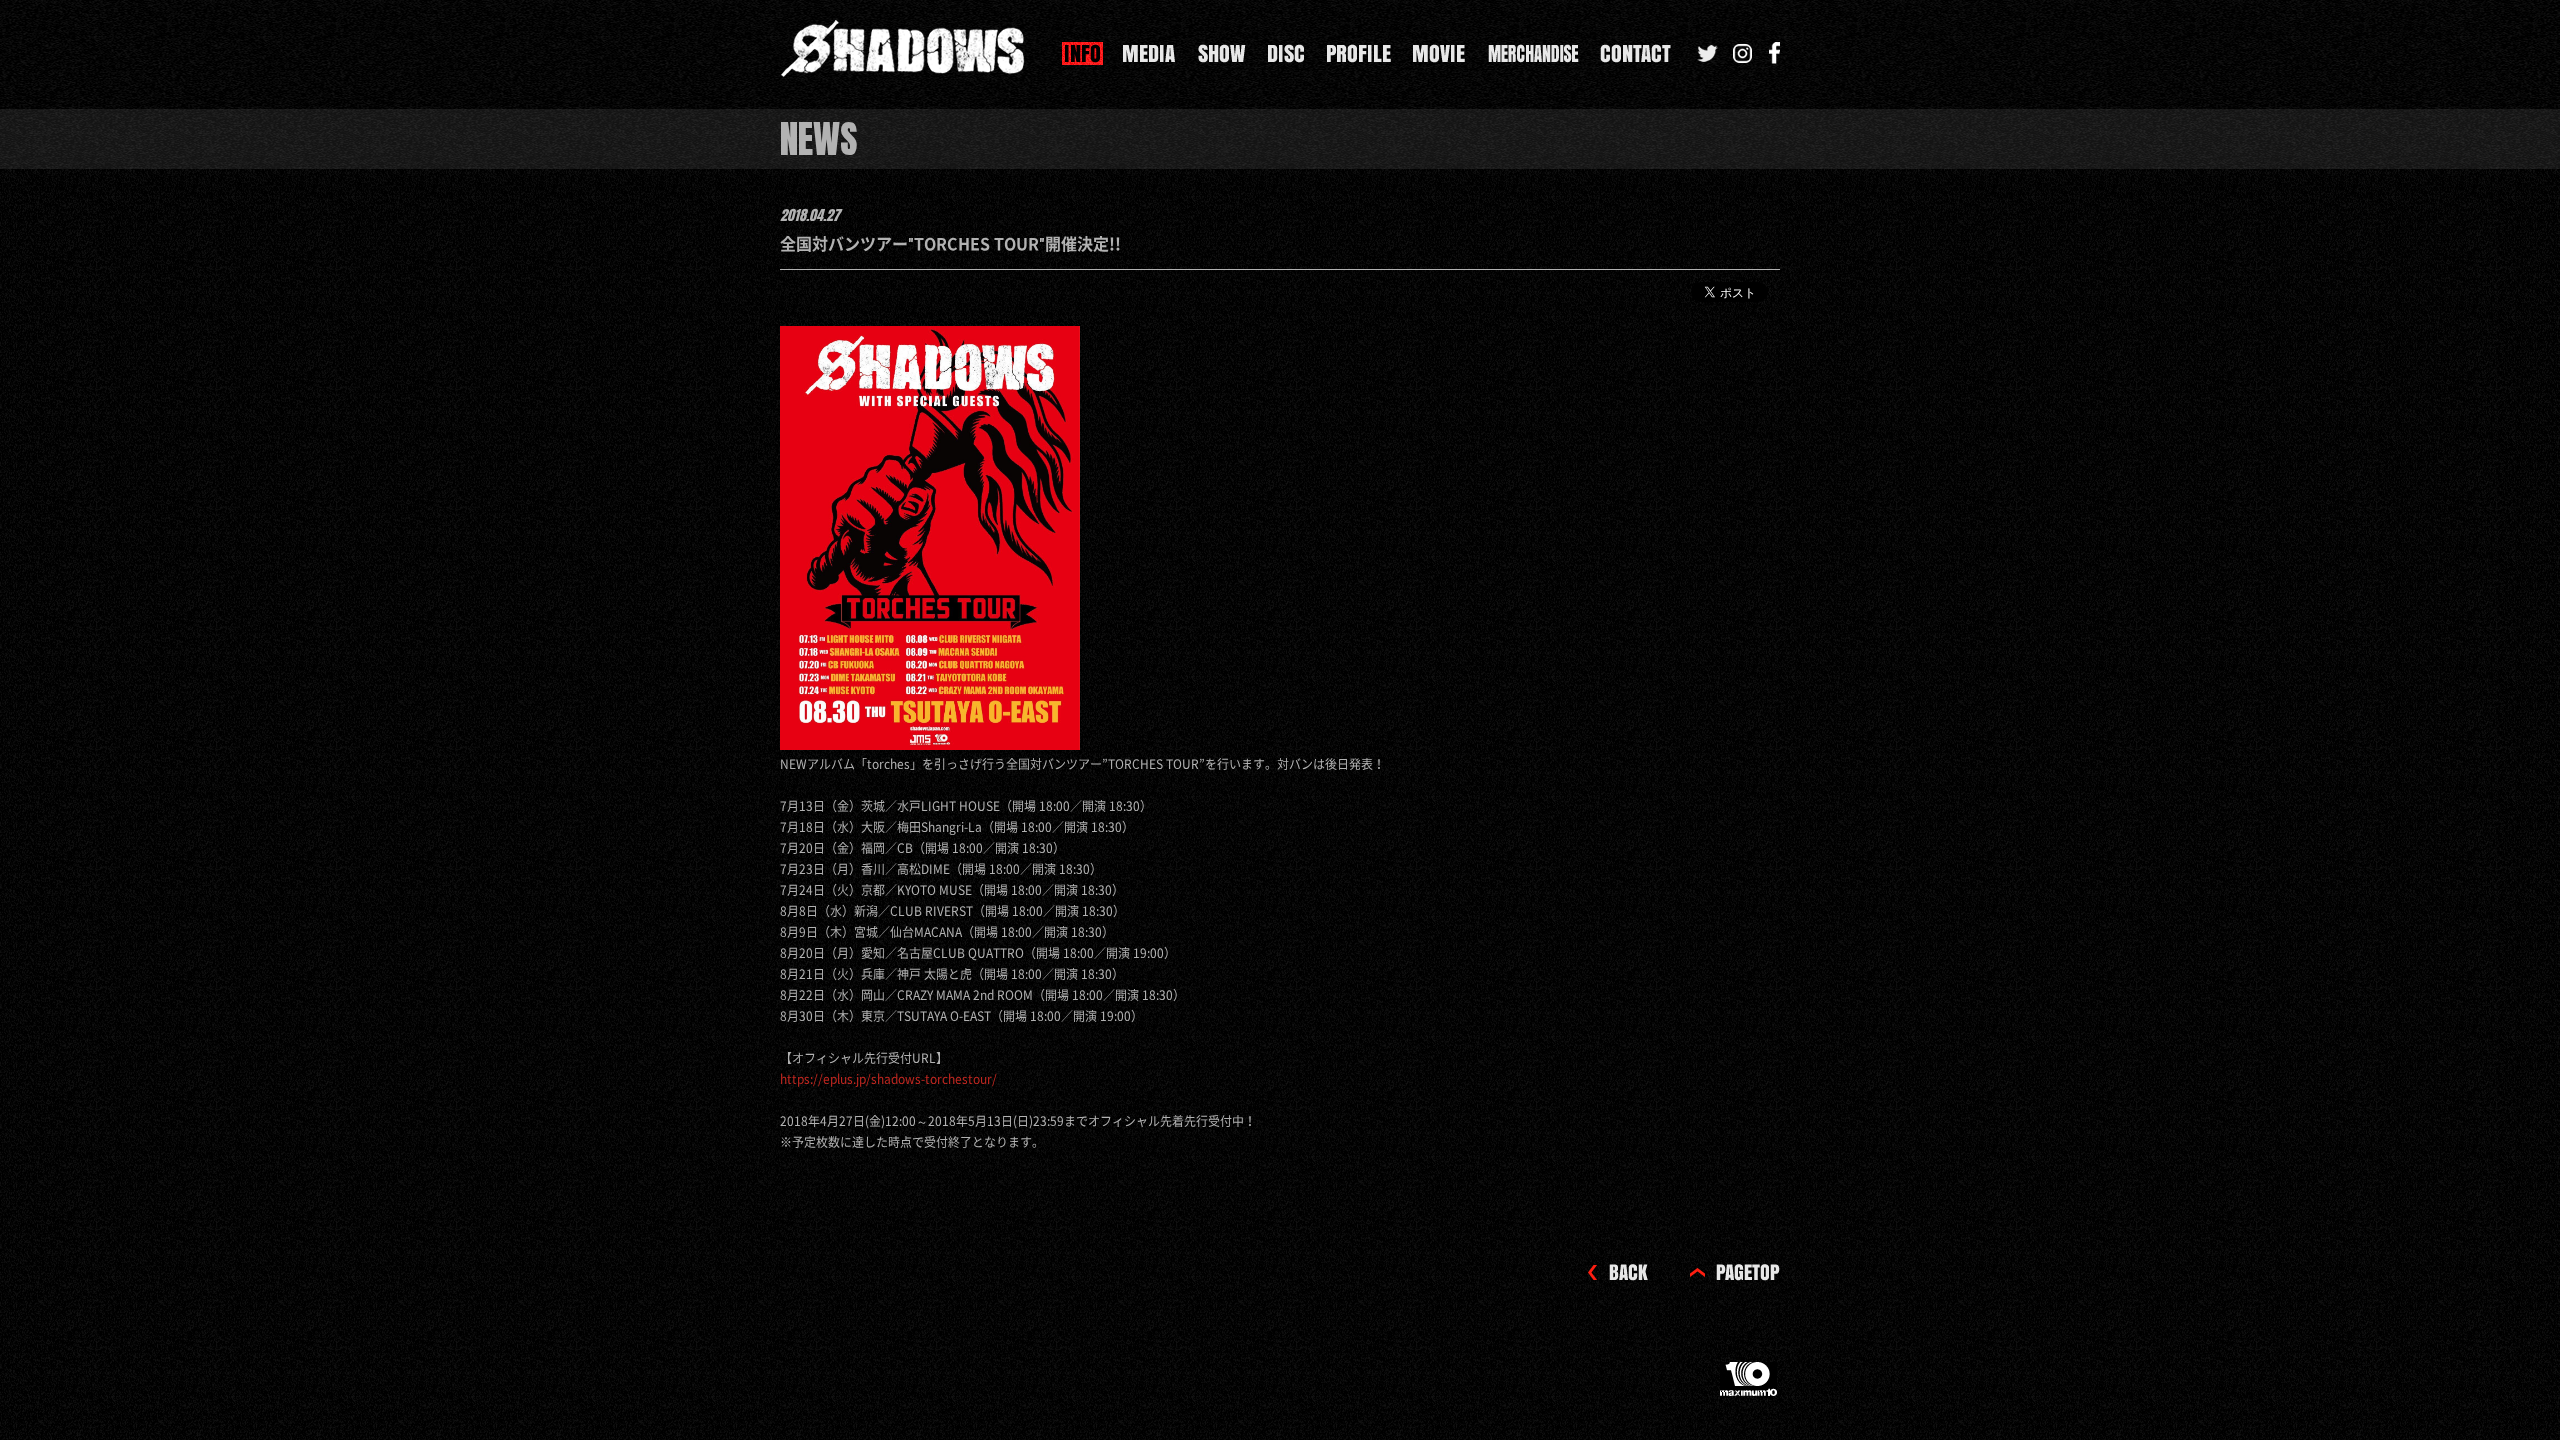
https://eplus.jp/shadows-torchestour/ (888, 1079)
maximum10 (1750, 1387)
